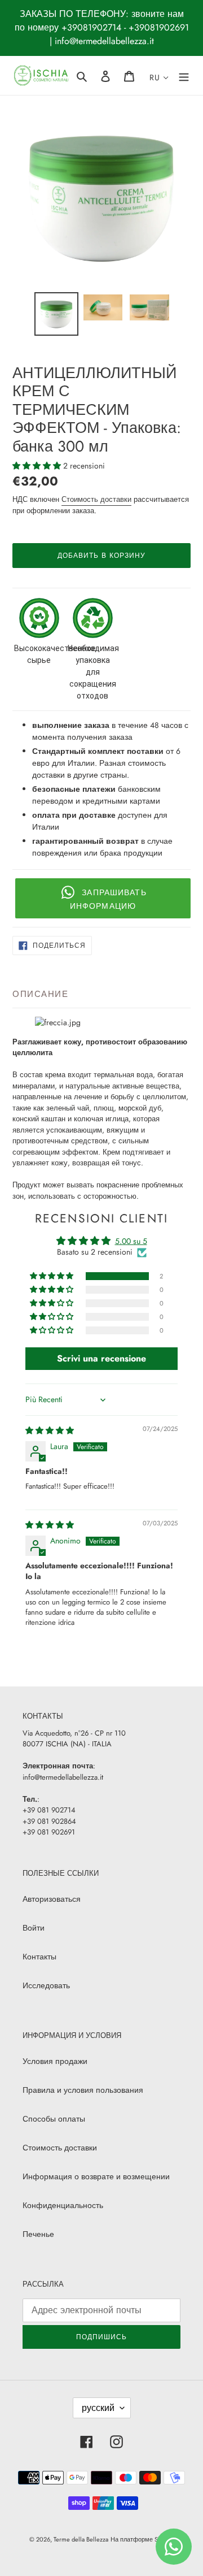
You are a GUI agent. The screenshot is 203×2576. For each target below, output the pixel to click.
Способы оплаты (54, 2119)
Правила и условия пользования (83, 2090)
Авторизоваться (52, 1899)
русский (98, 2408)
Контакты (39, 1957)
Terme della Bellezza (81, 2539)
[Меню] (184, 75)
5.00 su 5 (131, 1241)
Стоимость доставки (96, 499)
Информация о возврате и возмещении (96, 2176)
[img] (50, 1430)
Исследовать (46, 1985)
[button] (38, 466)
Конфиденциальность (63, 2205)
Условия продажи (55, 2061)
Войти (34, 1928)
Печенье (38, 2234)
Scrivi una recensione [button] (101, 1358)
